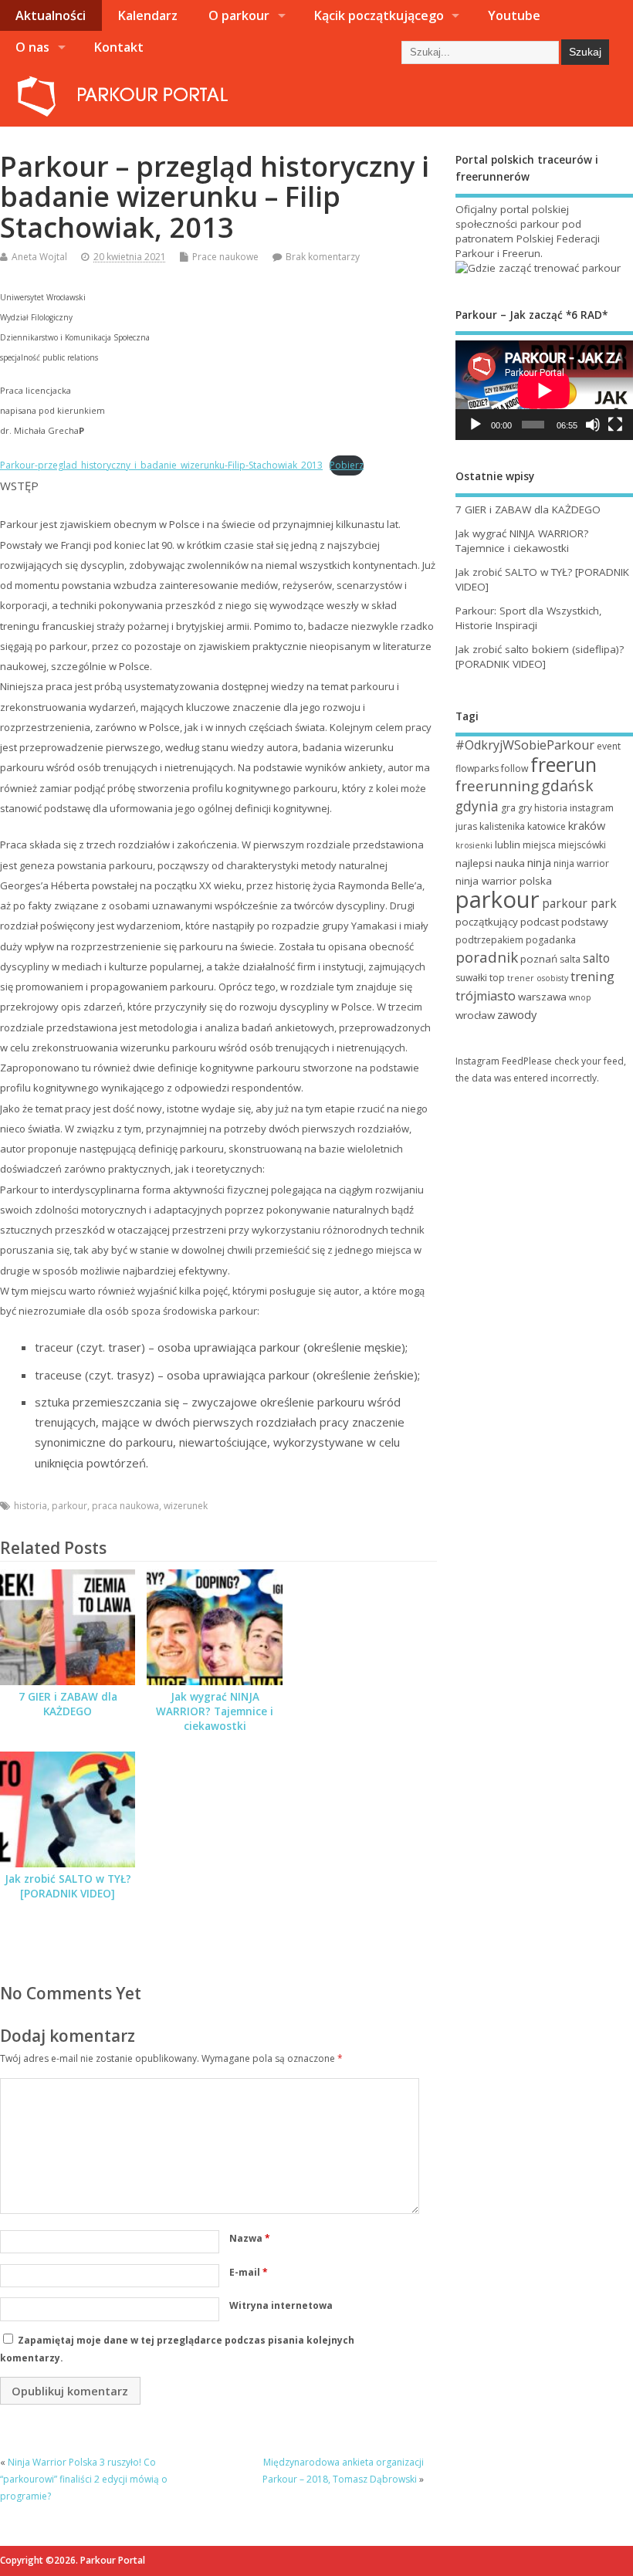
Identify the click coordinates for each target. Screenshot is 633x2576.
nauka (510, 863)
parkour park (579, 903)
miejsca (539, 845)
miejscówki (582, 845)
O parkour (239, 15)
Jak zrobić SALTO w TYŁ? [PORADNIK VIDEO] (68, 1886)
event (609, 746)
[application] (544, 390)
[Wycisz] (593, 425)
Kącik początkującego (379, 15)
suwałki (471, 978)
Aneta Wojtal (39, 257)
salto (596, 958)
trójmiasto (486, 996)
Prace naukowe (225, 257)
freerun (564, 764)
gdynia (477, 806)
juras (466, 826)
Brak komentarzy (323, 257)
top (497, 978)
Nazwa (250, 2238)
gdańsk (567, 785)
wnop (580, 997)
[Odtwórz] (476, 425)
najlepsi (474, 863)
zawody (517, 1014)
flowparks (477, 768)
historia (30, 1506)
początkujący (487, 922)
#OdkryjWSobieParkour (525, 745)
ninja (539, 862)
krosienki (474, 845)
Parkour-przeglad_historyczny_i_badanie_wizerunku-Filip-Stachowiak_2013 (161, 465)
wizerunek (186, 1506)
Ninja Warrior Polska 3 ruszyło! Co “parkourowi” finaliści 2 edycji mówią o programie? (84, 2480)
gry (525, 808)
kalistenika (502, 826)
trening (592, 976)
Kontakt (118, 47)
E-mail (249, 2272)
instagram (592, 808)
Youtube (514, 15)
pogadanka (551, 940)
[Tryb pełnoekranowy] (615, 425)
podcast (540, 922)
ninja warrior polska (504, 881)
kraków (587, 825)
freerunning (497, 786)
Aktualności (51, 15)
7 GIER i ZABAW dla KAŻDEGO (68, 1704)
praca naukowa (125, 1506)
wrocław (475, 1015)
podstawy (585, 922)
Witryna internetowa (281, 2305)
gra (508, 808)
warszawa (542, 997)
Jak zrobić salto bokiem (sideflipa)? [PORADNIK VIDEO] (540, 657)
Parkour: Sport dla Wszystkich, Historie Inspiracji (529, 618)
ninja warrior (581, 863)
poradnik (487, 957)
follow (515, 768)
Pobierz (347, 465)
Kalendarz (147, 15)
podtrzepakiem (489, 940)
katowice (547, 826)
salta (570, 959)
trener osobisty (538, 978)
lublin (508, 845)
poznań (539, 959)
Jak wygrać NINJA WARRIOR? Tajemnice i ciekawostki (215, 1711)
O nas (32, 47)
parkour (69, 1506)
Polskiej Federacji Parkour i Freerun (528, 246)
